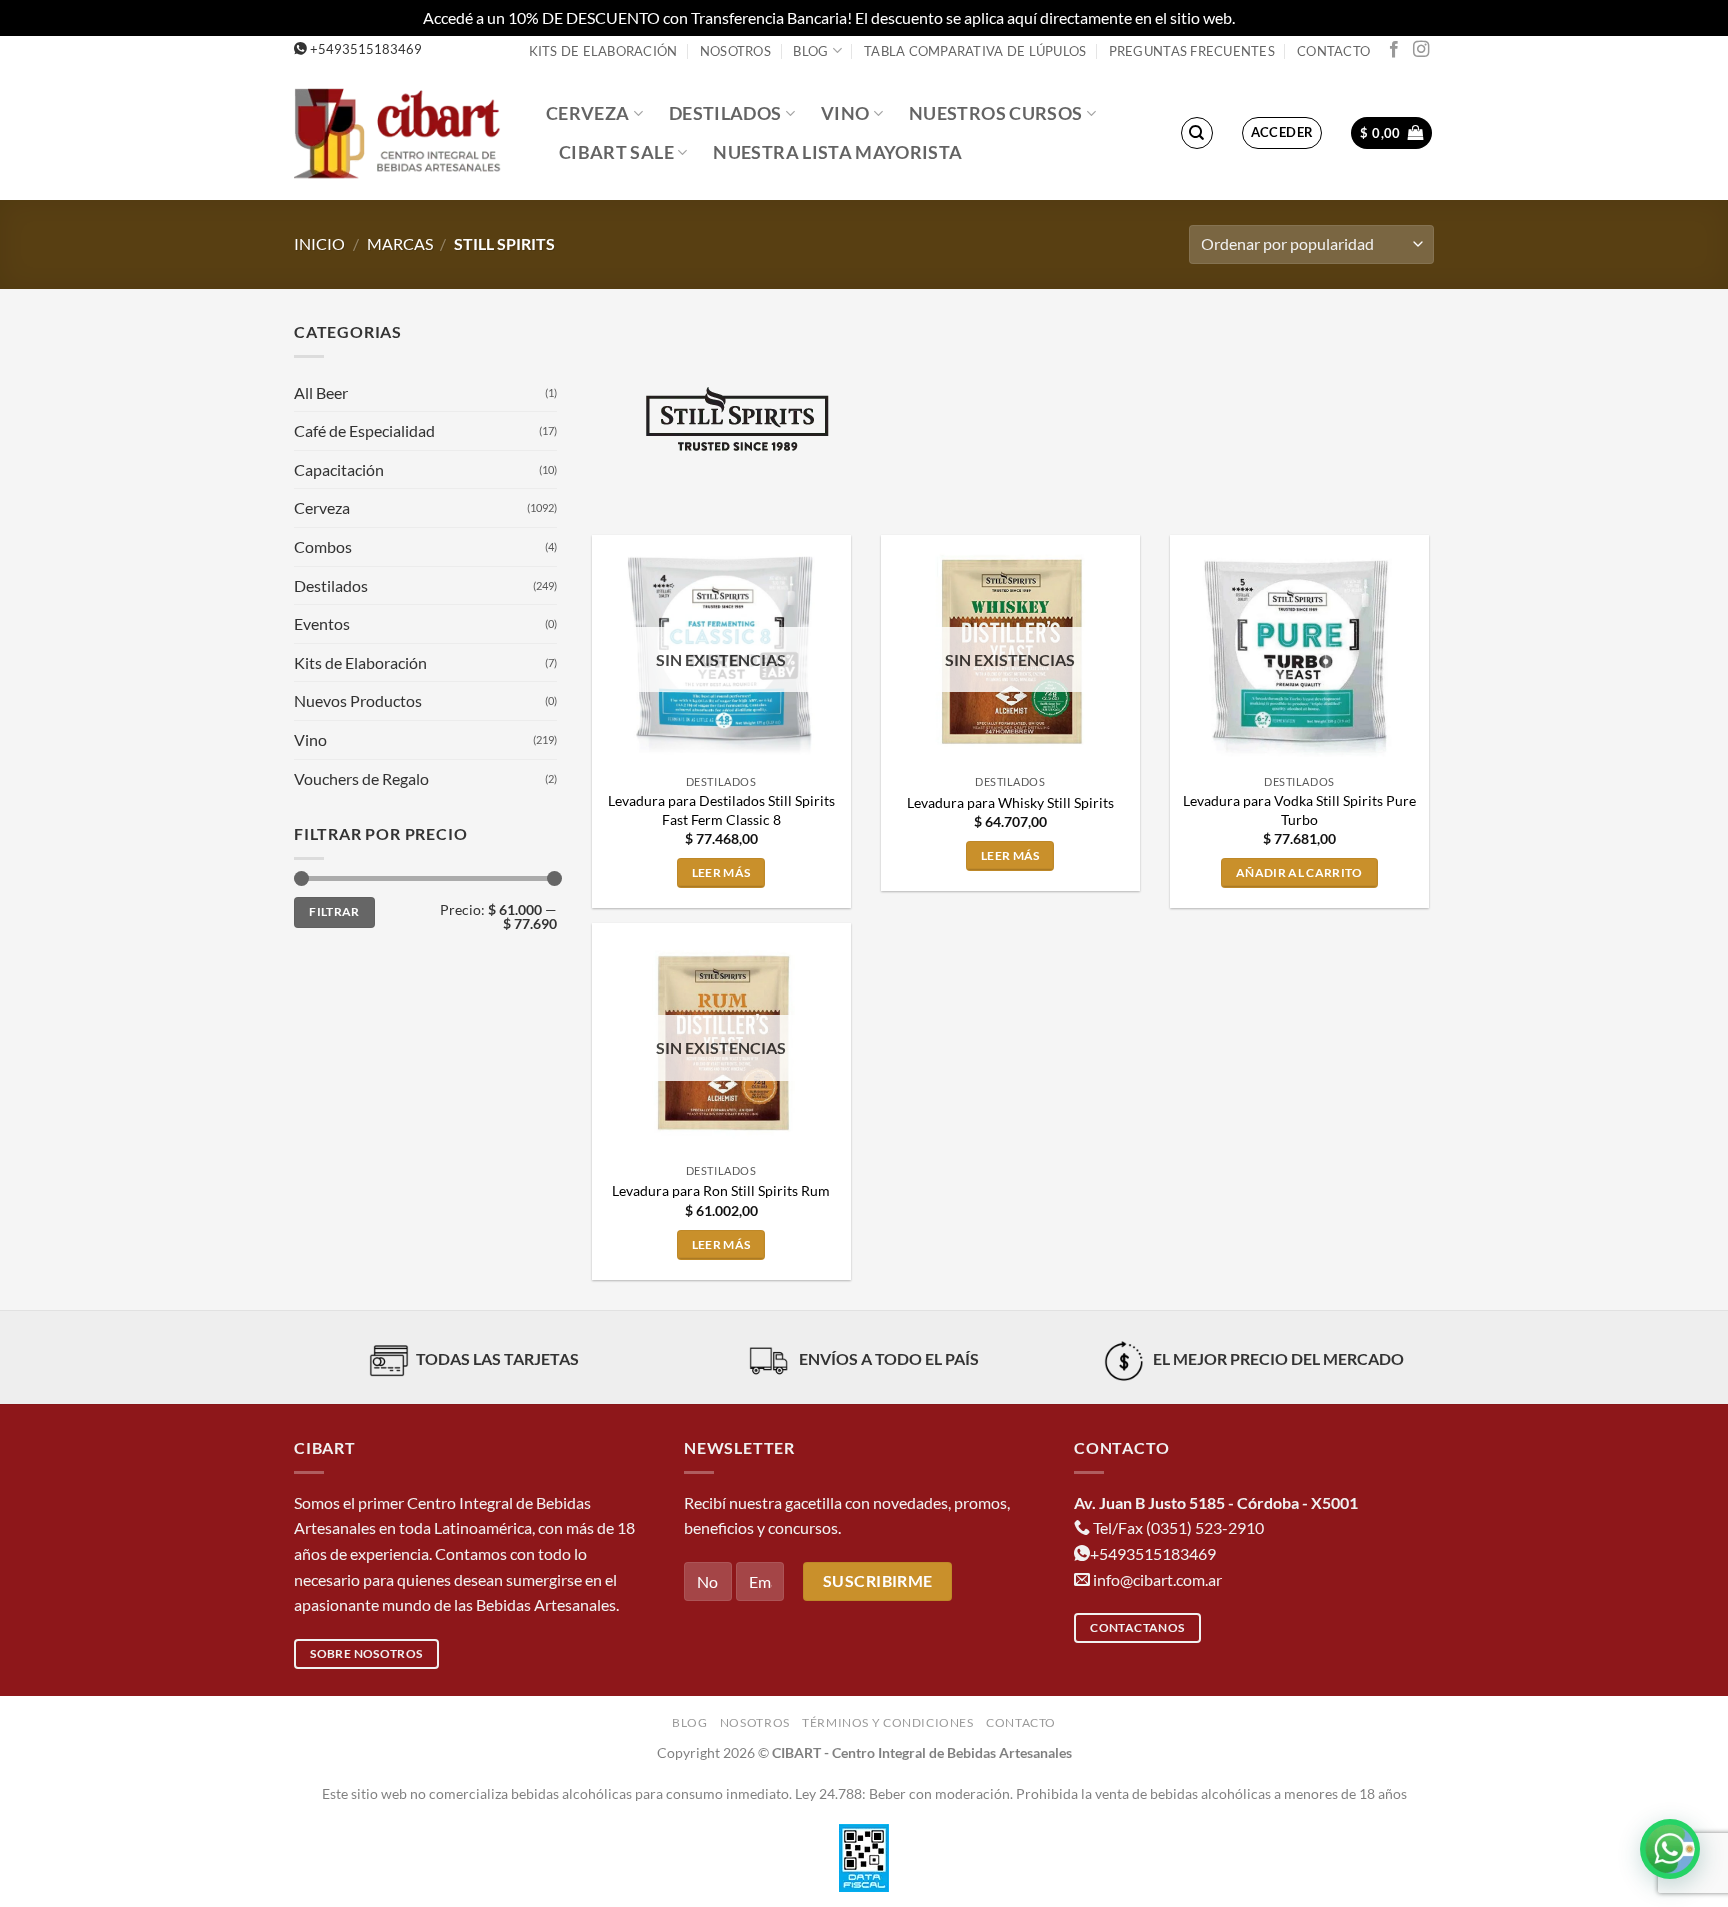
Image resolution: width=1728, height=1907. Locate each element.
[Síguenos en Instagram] (1421, 50)
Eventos (322, 623)
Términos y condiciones (887, 1722)
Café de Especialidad (364, 430)
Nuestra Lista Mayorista (837, 152)
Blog (810, 51)
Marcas (400, 243)
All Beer (321, 392)
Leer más (721, 872)
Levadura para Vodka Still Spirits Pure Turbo (1299, 810)
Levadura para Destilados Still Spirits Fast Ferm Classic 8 (721, 810)
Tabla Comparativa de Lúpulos (975, 51)
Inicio (319, 243)
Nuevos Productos (358, 700)
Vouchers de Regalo (361, 778)
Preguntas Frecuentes (1192, 51)
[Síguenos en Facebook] (1394, 50)
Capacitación (339, 469)
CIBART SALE (616, 152)
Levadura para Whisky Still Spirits (1010, 802)
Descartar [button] (1272, 17)
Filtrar (334, 911)
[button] (1282, 133)
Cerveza (587, 113)
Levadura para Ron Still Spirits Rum (721, 1190)
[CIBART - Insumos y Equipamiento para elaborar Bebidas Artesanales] (405, 132)
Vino (845, 113)
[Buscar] (1197, 133)
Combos (323, 546)
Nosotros (735, 51)
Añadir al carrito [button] (1299, 872)
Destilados (725, 113)
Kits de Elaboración (603, 51)
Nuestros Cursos (995, 113)
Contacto (1333, 51)
